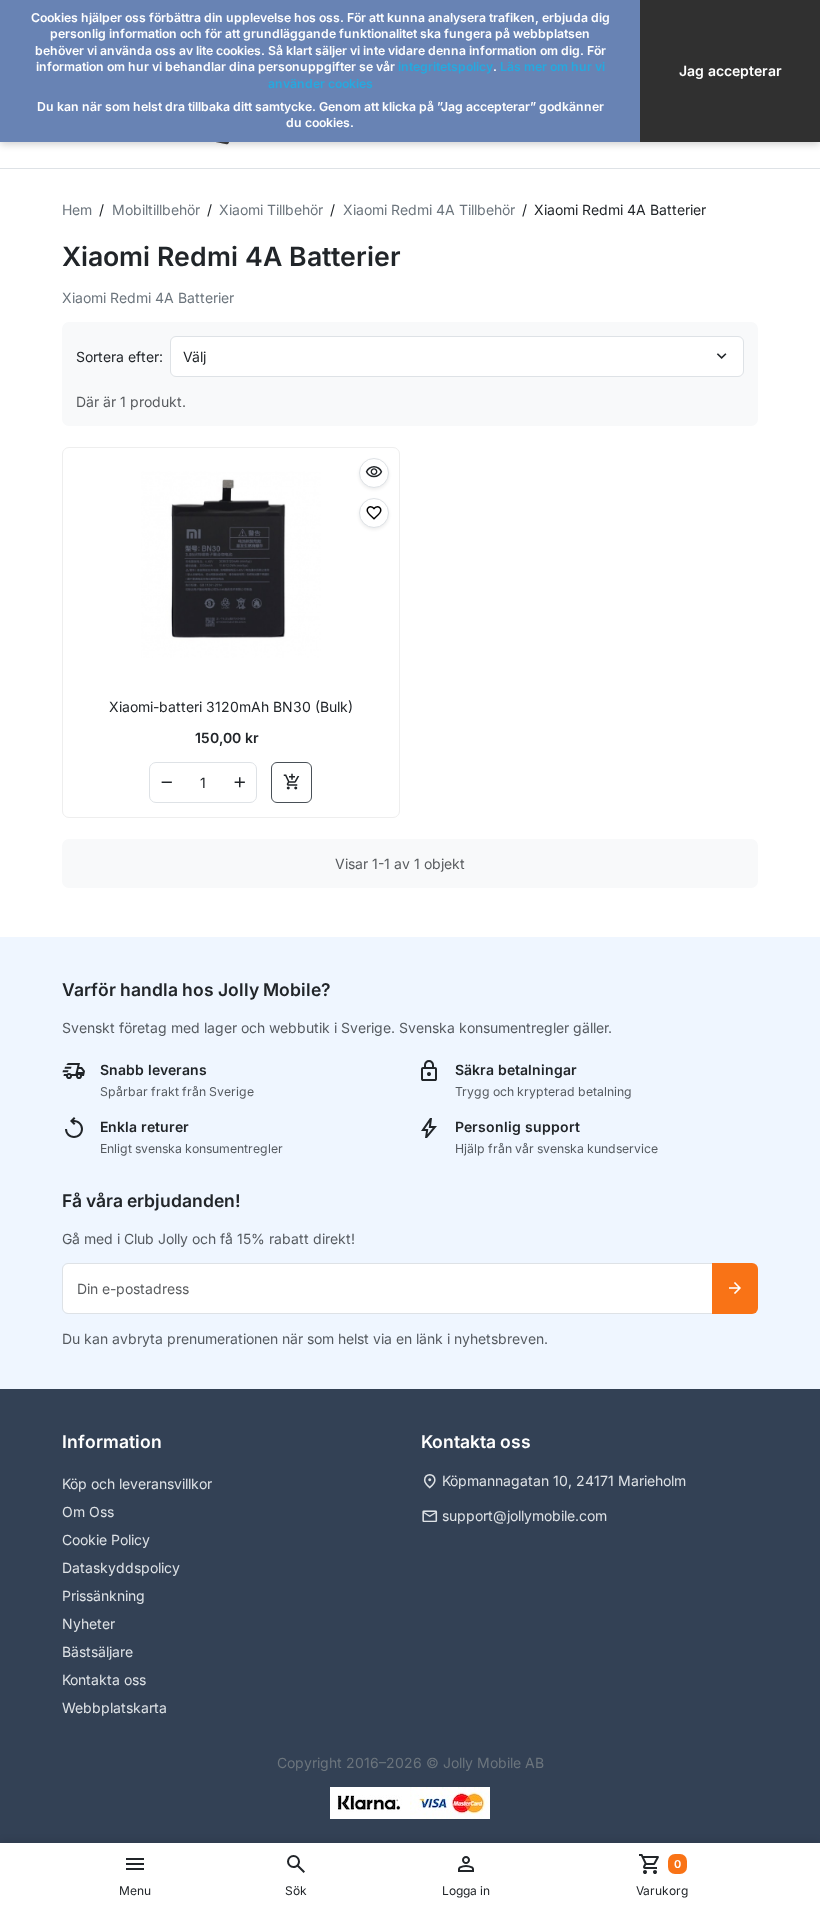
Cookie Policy (106, 1539)
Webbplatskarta (114, 1707)
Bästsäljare (97, 1651)
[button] (296, 1876)
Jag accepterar (730, 70)
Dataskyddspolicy (121, 1567)
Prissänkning (103, 1595)
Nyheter (88, 1623)
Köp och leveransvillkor (137, 1483)
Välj (194, 356)
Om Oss (88, 1511)
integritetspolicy (445, 66)
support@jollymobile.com (524, 1515)
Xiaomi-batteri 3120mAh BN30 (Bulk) (231, 706)
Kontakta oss (104, 1679)
